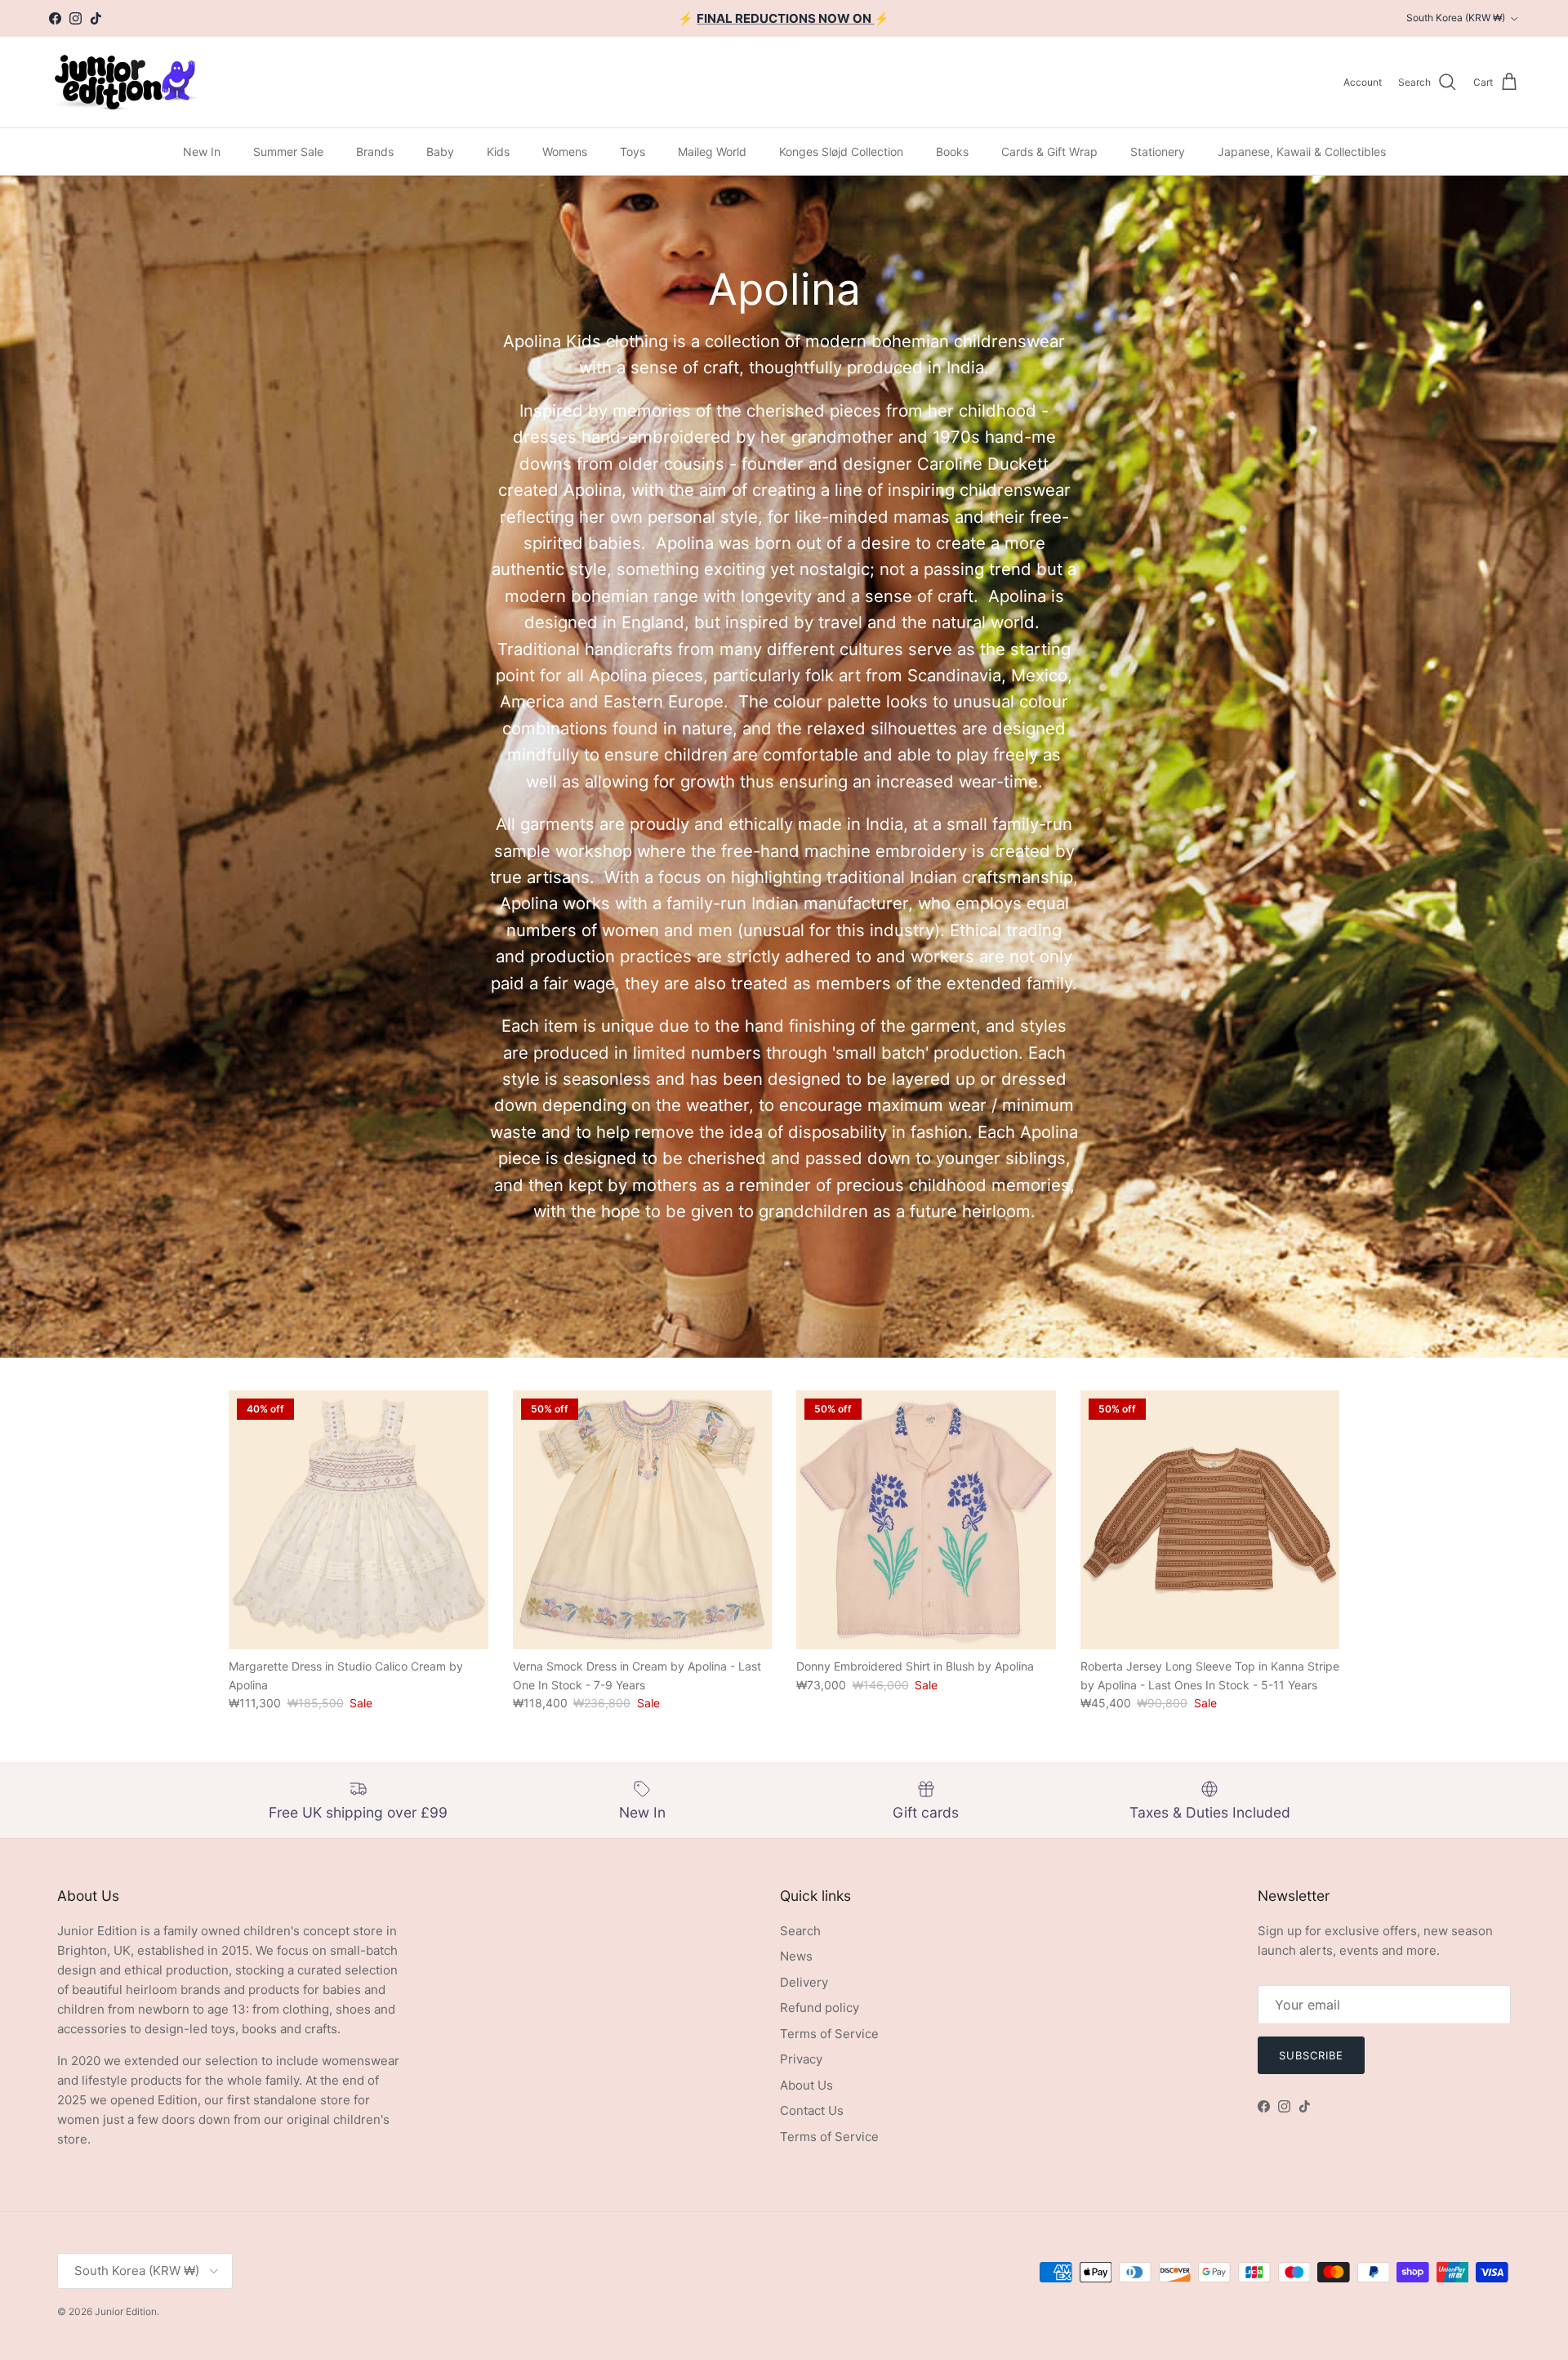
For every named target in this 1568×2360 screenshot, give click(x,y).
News (796, 1956)
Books (952, 152)
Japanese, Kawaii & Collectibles (1302, 152)
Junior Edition (126, 2311)
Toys (633, 152)
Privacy (801, 2059)
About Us (806, 2085)
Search (800, 1931)
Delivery (804, 1982)
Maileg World (712, 152)
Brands (375, 152)
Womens (565, 152)
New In (202, 152)
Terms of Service (829, 2034)
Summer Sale (288, 152)
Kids (498, 152)
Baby (440, 152)
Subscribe (1311, 2055)
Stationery (1158, 152)
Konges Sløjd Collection (841, 152)
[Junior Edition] (125, 82)
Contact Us (812, 2110)
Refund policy (820, 2008)
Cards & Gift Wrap (1049, 152)
